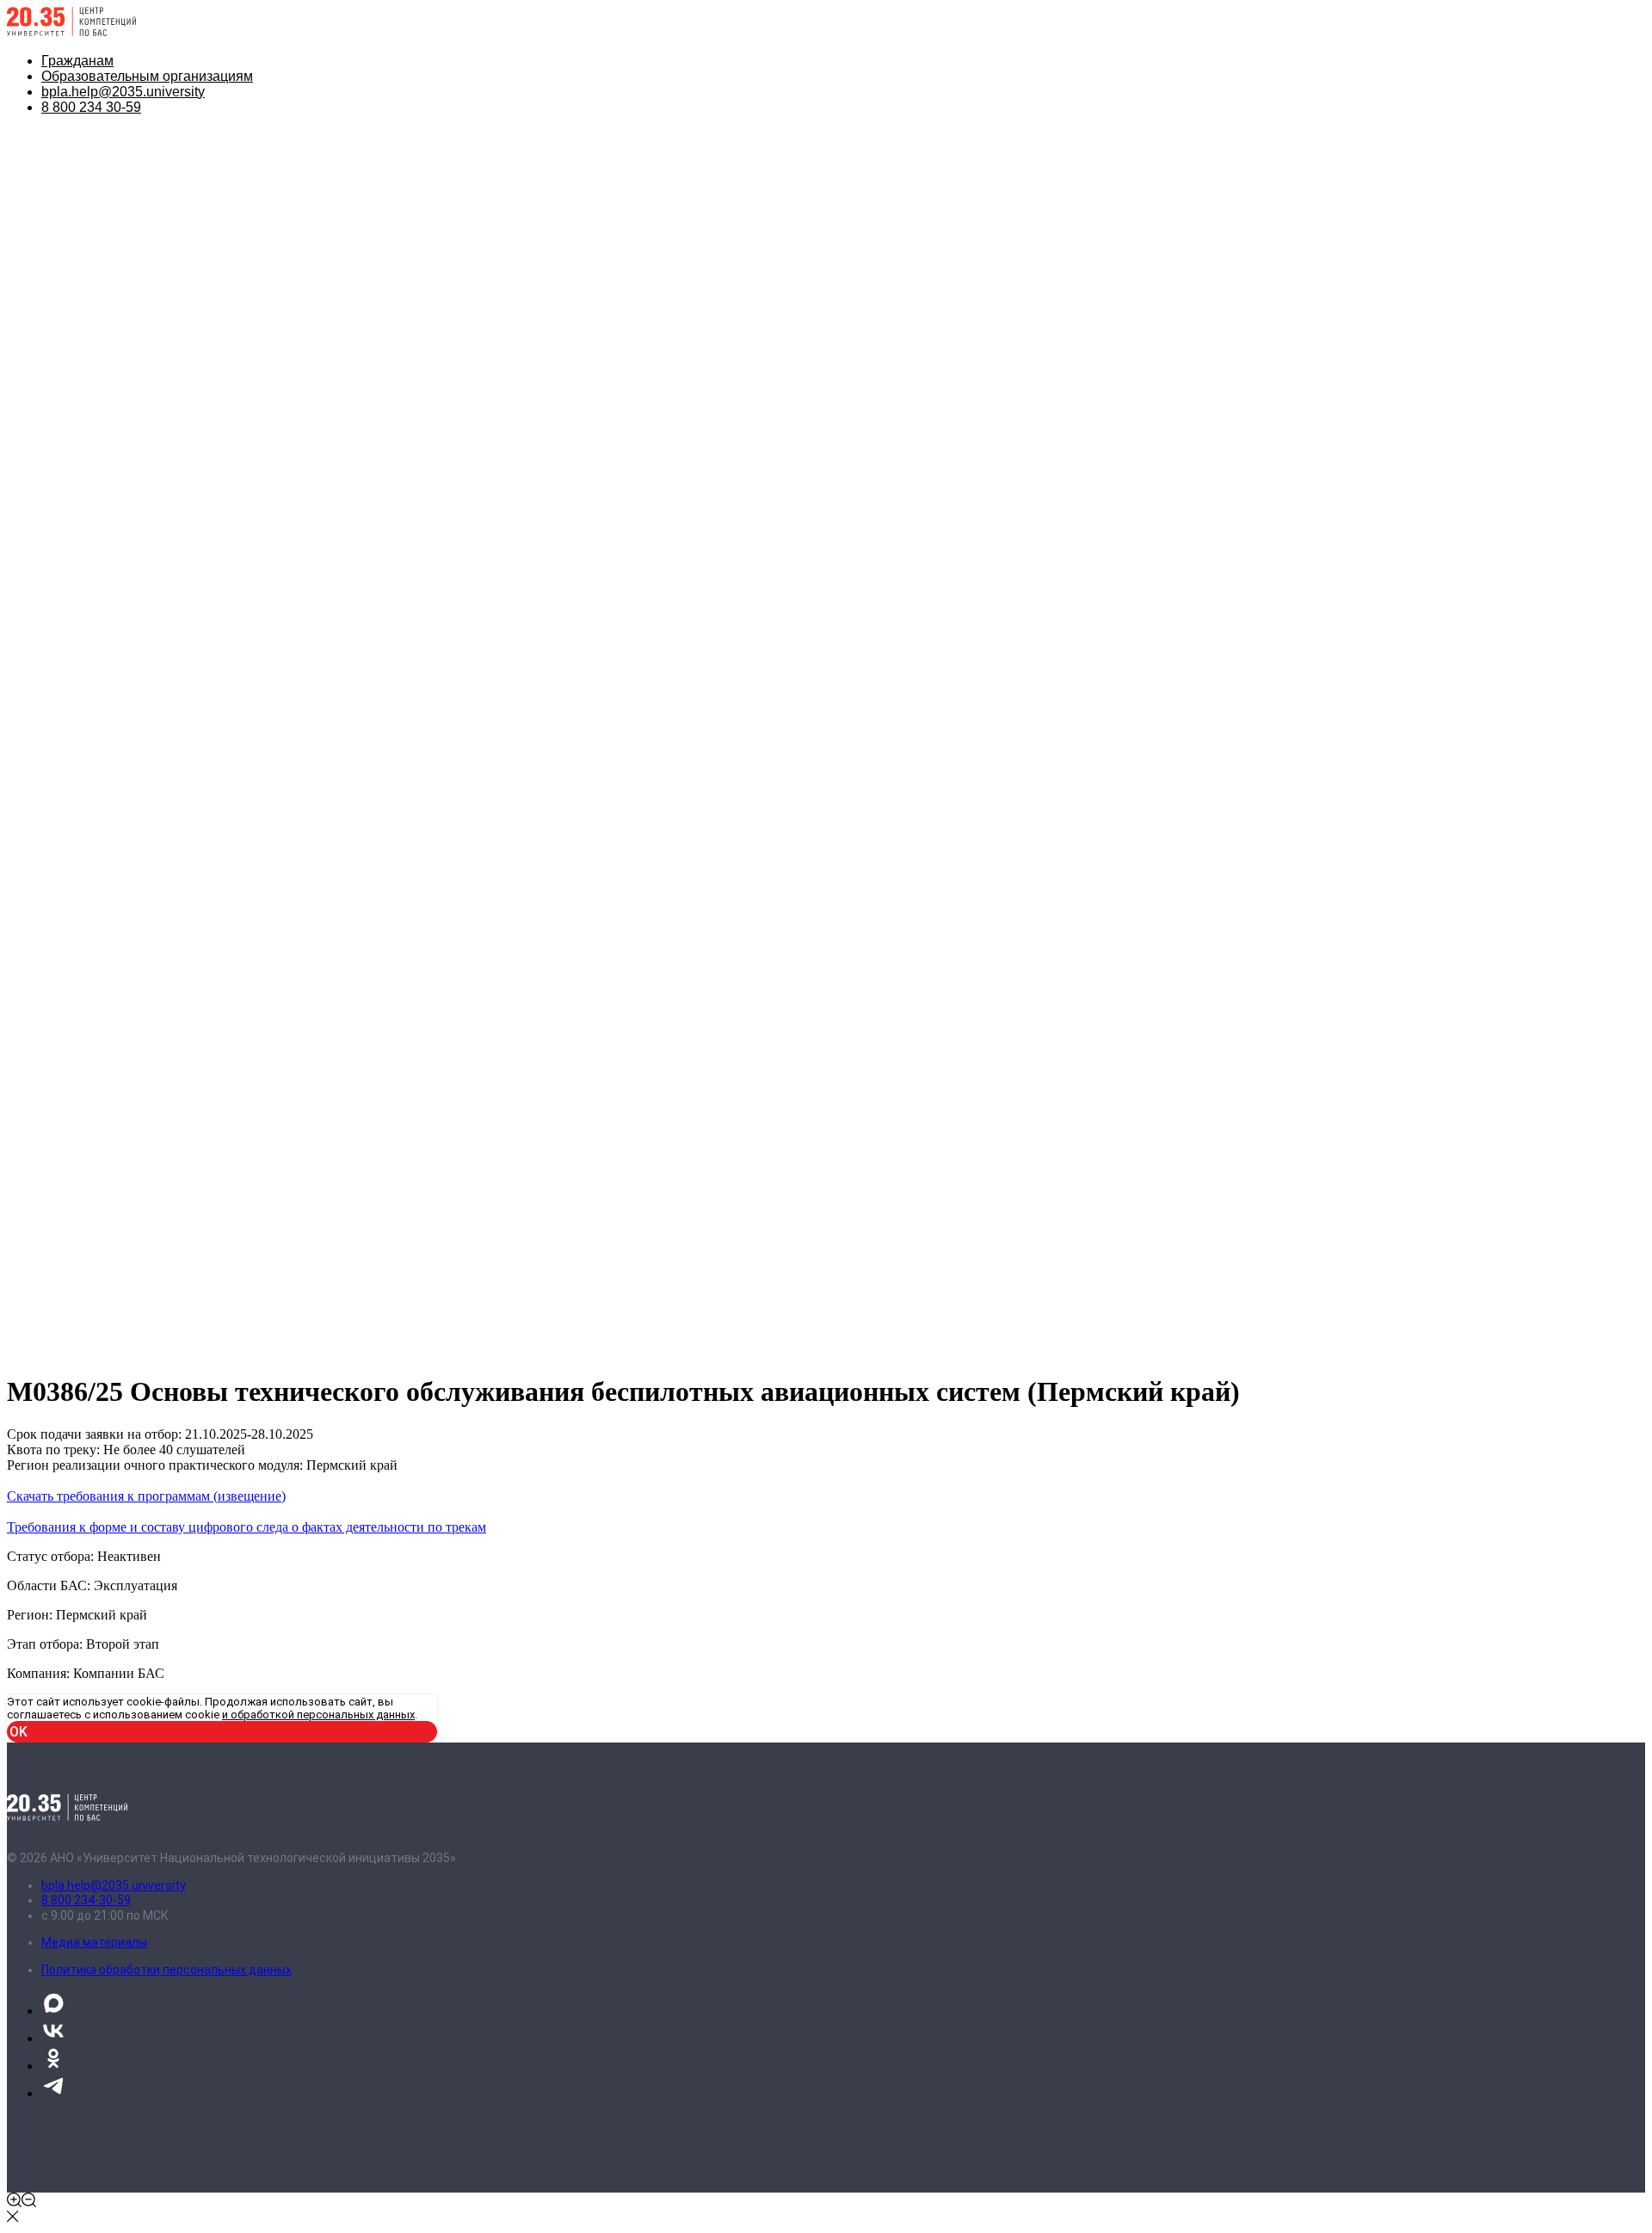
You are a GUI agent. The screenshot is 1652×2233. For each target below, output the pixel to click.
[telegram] (53, 2093)
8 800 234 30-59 (91, 107)
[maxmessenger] (53, 2011)
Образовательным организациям (147, 76)
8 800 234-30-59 (86, 1900)
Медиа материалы (94, 1942)
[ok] (53, 2066)
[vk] (53, 2038)
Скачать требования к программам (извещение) (146, 1496)
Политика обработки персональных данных (166, 1970)
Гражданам (77, 61)
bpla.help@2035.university (123, 92)
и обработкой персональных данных (318, 1715)
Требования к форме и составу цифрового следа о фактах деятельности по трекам (247, 1527)
